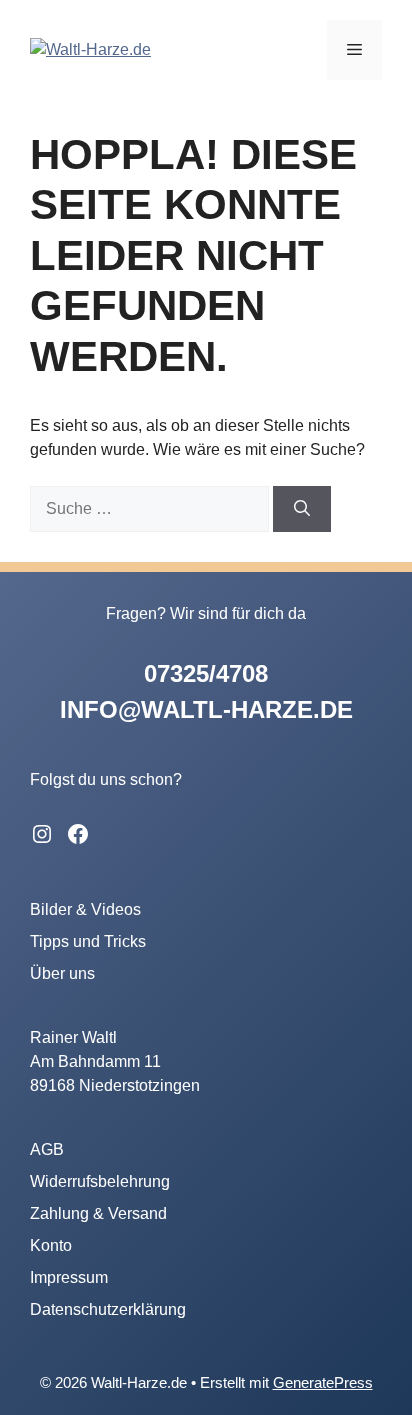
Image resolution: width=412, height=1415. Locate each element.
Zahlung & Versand (98, 1213)
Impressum (69, 1277)
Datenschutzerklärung (108, 1309)
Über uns (62, 973)
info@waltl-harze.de (206, 709)
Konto (51, 1245)
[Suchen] (302, 509)
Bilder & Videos (85, 909)
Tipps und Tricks (88, 941)
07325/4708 (206, 673)
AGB (47, 1149)
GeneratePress (323, 1382)
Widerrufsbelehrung (100, 1181)
